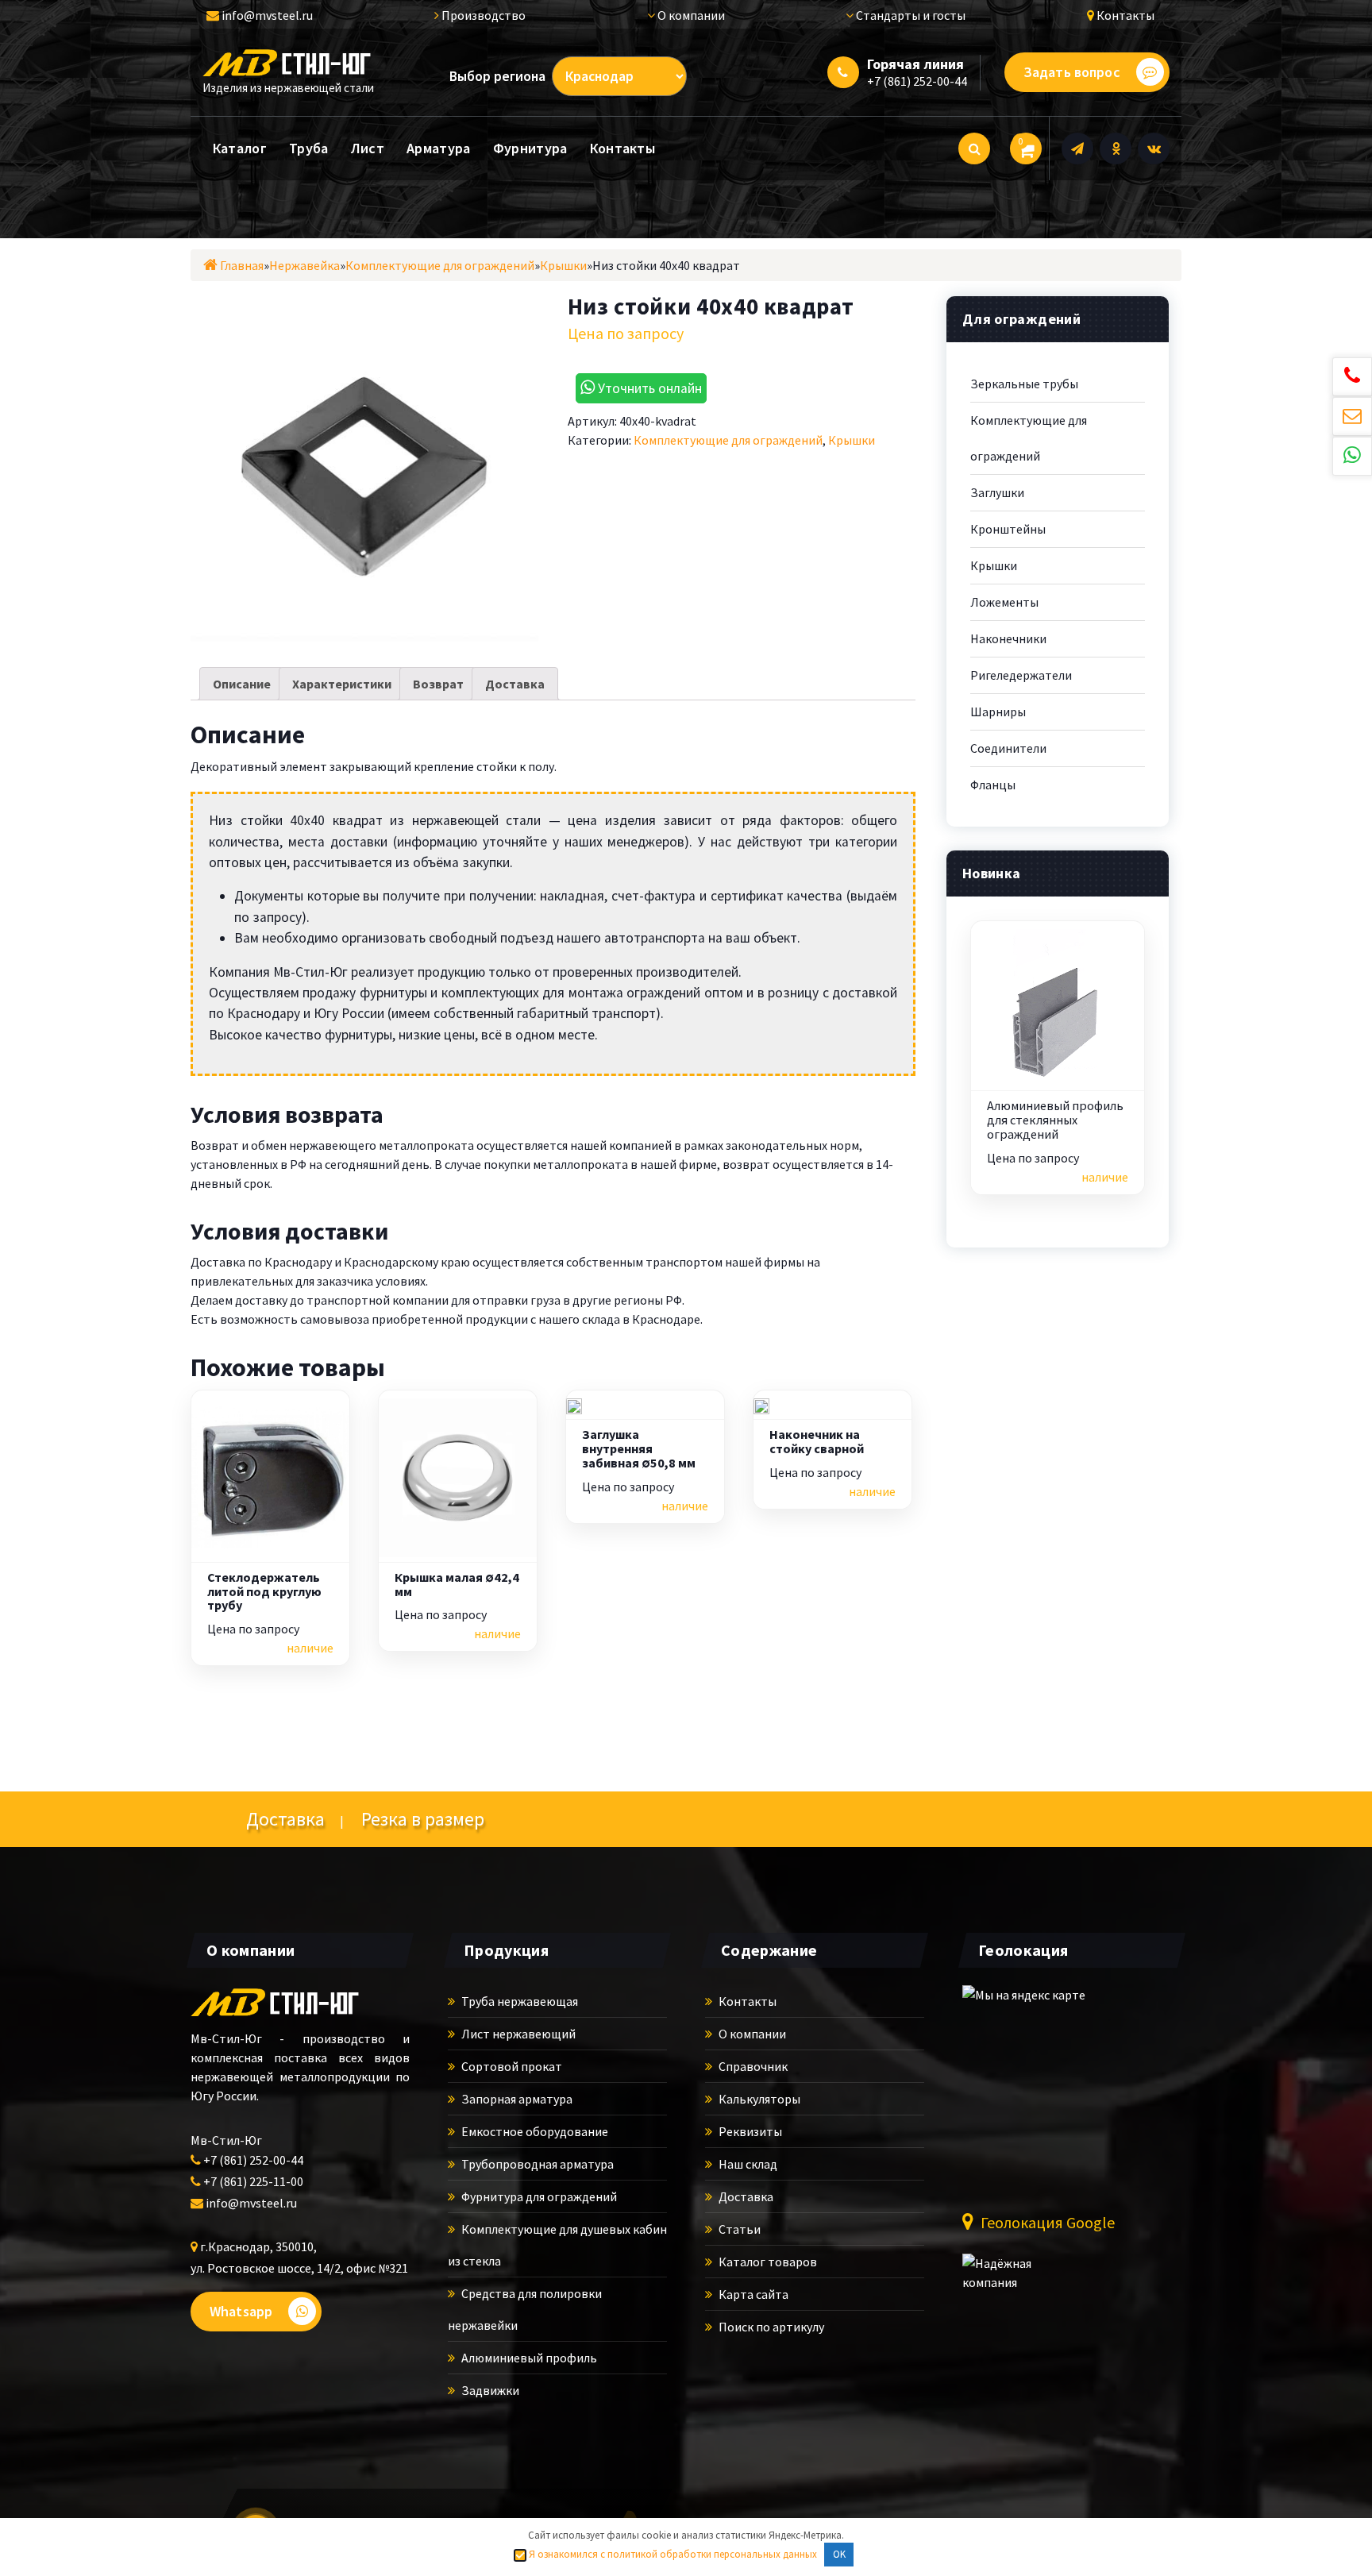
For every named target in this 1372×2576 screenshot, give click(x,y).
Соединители (1008, 748)
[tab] (242, 684)
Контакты (1124, 15)
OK (839, 2554)
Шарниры (998, 711)
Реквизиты (749, 2131)
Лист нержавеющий (517, 2034)
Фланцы (993, 785)
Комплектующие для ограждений (728, 440)
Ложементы (1004, 602)
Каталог (240, 148)
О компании (690, 15)
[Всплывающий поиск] (974, 148)
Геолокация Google (1046, 2222)
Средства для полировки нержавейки (525, 2309)
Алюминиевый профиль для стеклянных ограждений (1055, 1120)
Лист (368, 148)
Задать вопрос (1072, 72)
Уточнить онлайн (648, 388)
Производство (482, 15)
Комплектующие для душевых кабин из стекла (557, 2245)
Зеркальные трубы (1024, 384)
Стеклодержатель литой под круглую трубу (264, 1592)
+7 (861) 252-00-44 (917, 81)
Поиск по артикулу (770, 2327)
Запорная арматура (516, 2099)
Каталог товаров (767, 2262)
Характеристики (342, 684)
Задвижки (489, 2390)
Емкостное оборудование (534, 2131)
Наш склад (747, 2164)
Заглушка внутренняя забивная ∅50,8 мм (639, 1449)
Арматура (438, 148)
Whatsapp (241, 2311)
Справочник (752, 2066)
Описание (242, 684)
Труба (309, 148)
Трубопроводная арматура (536, 2164)
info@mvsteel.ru (266, 15)
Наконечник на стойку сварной (817, 1442)
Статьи (738, 2229)
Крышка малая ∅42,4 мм (457, 1585)
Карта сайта (752, 2294)
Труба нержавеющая (518, 2001)
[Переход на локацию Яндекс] (1050, 2087)
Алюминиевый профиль (528, 2358)
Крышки (852, 440)
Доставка (515, 684)
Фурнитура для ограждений (538, 2196)
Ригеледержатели (1021, 675)
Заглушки (997, 492)
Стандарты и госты (910, 15)
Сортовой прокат (511, 2066)
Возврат (438, 684)
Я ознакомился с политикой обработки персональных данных (672, 2554)
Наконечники (1008, 638)
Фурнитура (530, 148)
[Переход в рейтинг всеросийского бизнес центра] (1022, 2281)
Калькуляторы (758, 2099)
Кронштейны (1008, 529)
